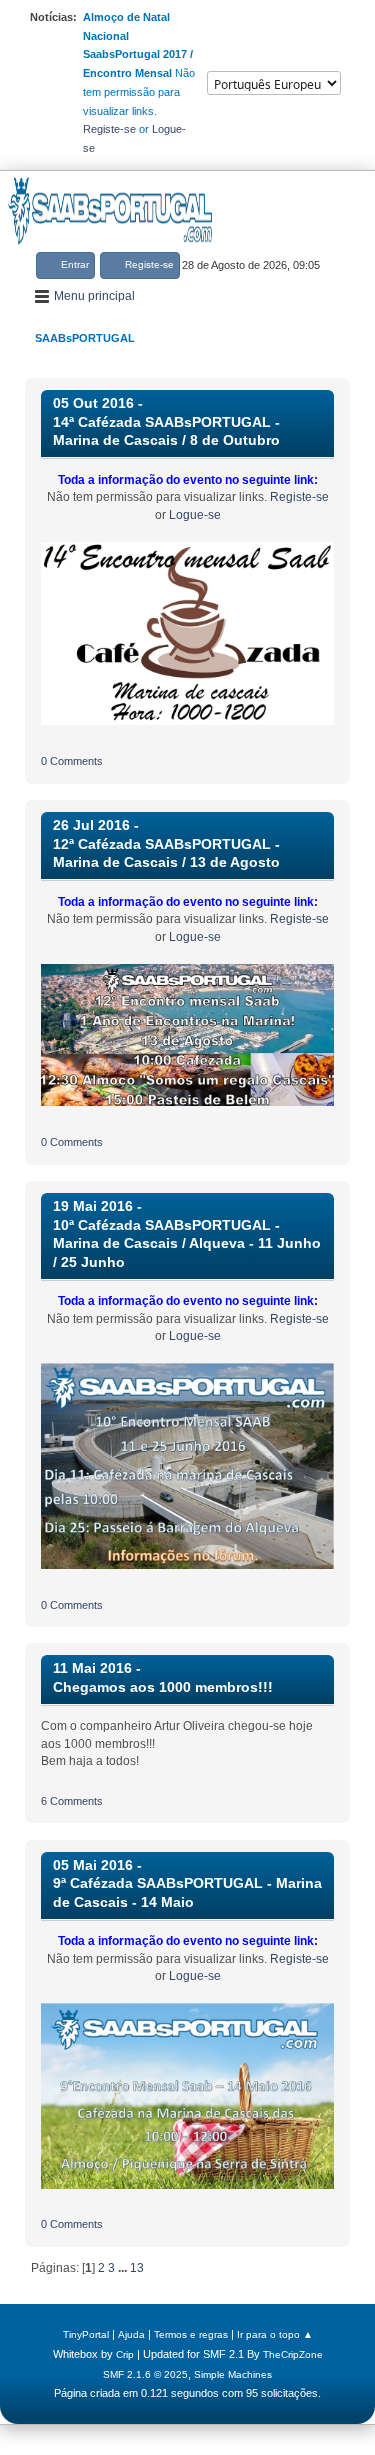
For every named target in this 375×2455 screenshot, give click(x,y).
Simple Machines (233, 2374)
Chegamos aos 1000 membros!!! (163, 1687)
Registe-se (109, 129)
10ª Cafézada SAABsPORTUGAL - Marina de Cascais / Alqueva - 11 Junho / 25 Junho (187, 1244)
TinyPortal (86, 2334)
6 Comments (72, 1801)
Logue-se (195, 515)
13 (137, 2268)
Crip (125, 2354)
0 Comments (72, 761)
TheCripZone (293, 2354)
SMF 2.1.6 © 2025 (145, 2374)
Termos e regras (191, 2334)
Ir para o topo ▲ (275, 2334)
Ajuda (131, 2334)
